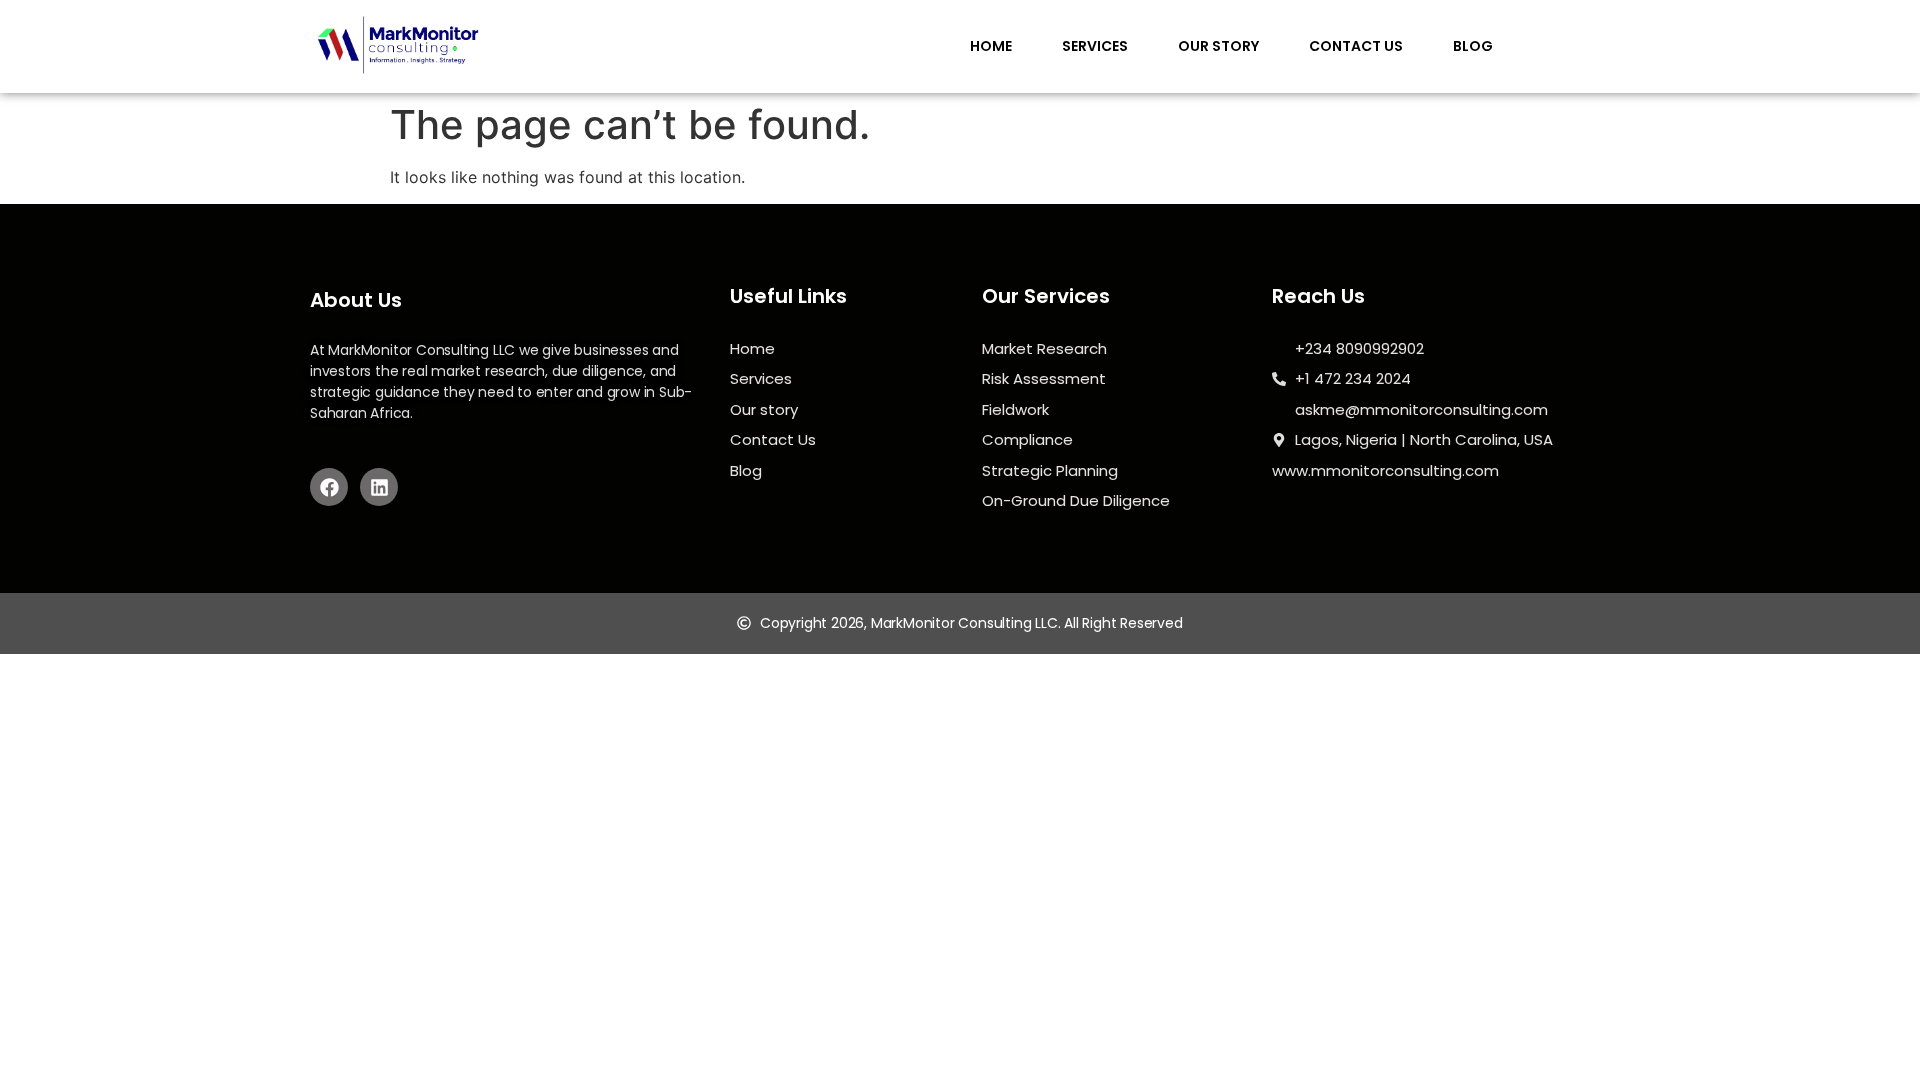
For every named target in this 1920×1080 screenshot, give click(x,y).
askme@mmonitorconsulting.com (1421, 409)
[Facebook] (329, 487)
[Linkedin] (379, 487)
